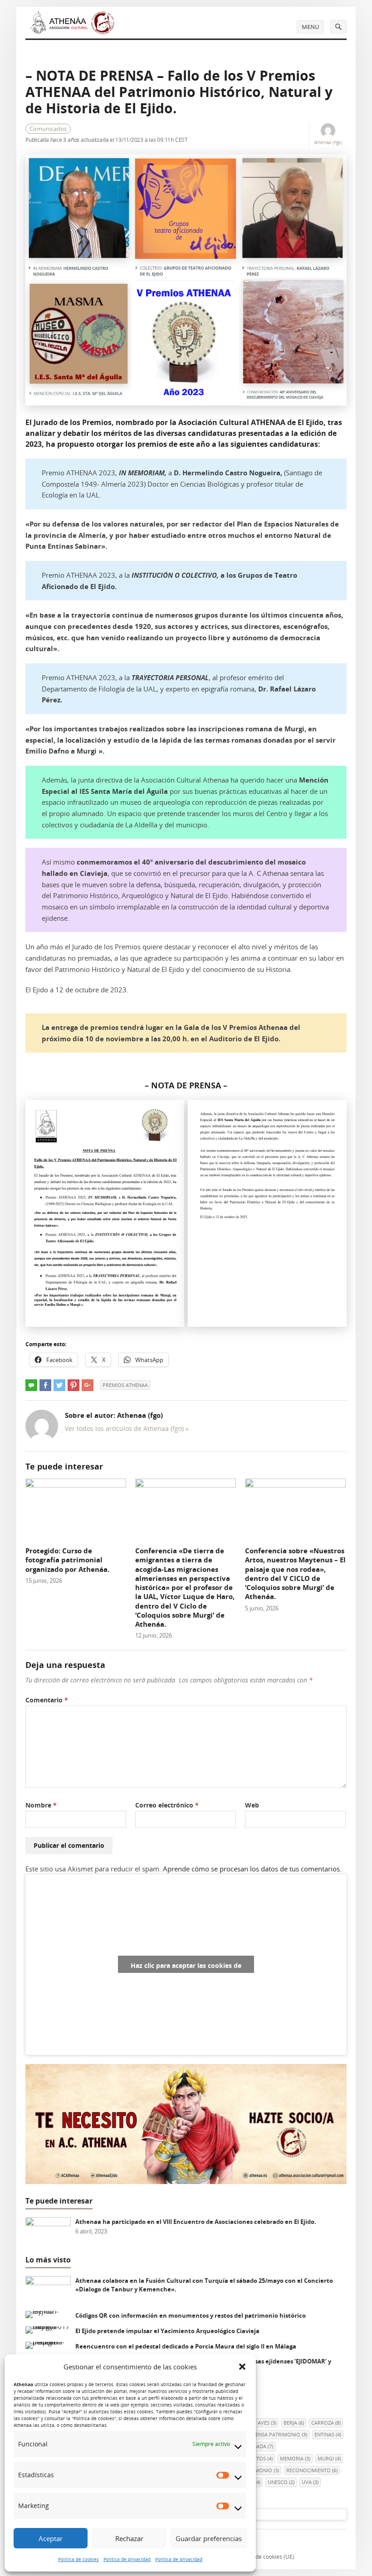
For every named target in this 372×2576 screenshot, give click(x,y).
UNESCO (281, 2482)
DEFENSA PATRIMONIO (277, 2434)
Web (252, 1805)
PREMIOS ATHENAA (125, 1385)
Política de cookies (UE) (265, 2557)
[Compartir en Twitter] (59, 1385)
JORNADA (259, 2446)
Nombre (41, 1805)
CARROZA (326, 2423)
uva (310, 2482)
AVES (267, 2423)
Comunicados (48, 129)
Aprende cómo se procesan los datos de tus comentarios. (252, 1869)
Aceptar (51, 2538)
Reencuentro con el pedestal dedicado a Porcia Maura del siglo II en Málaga (186, 2346)
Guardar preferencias (209, 2538)
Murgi (329, 2458)
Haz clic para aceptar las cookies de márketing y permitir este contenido (186, 1967)
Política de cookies (78, 2559)
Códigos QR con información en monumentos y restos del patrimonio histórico (191, 2315)
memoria (295, 2458)
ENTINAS (328, 2434)
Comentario (47, 1700)
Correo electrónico (167, 1805)
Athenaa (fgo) (328, 142)
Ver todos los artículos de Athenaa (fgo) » (127, 1428)
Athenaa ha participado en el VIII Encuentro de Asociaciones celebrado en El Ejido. (196, 2222)
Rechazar (129, 2538)
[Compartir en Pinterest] (73, 1385)
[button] (242, 2367)
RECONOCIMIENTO (312, 2470)
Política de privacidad (127, 2559)
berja (294, 2423)
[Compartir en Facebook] (45, 1385)
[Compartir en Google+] (88, 1385)
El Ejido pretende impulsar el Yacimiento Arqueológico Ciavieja (167, 2331)
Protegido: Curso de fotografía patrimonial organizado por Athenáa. (67, 1560)
